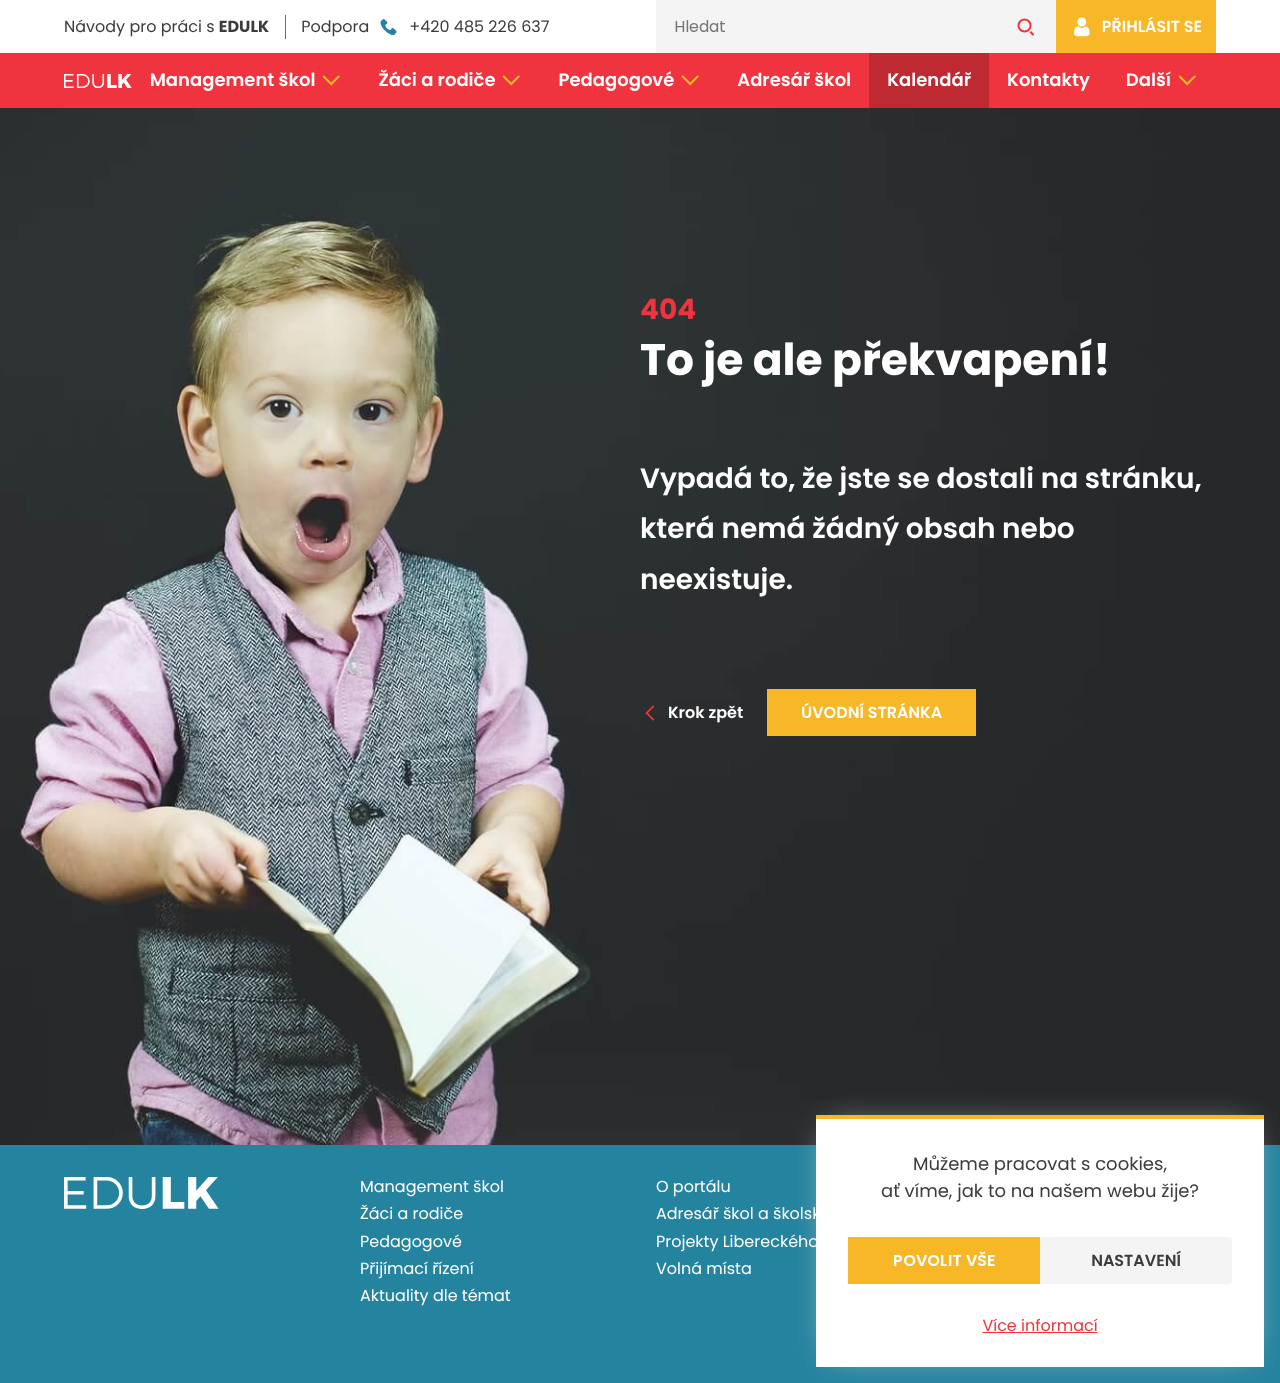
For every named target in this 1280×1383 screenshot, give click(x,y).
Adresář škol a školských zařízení (784, 1213)
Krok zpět (705, 712)
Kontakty (1048, 80)
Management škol (233, 80)
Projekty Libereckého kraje (759, 1241)
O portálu (693, 1186)
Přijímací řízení (417, 1268)
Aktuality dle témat (435, 1295)
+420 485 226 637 (479, 26)
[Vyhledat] (1026, 26)
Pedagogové (617, 80)
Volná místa (704, 1268)
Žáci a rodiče (436, 80)
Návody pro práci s (166, 26)
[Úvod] (98, 81)
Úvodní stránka (871, 712)
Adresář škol (794, 80)
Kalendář (929, 80)
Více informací (1039, 1325)
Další (1148, 80)
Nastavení (1136, 1260)
